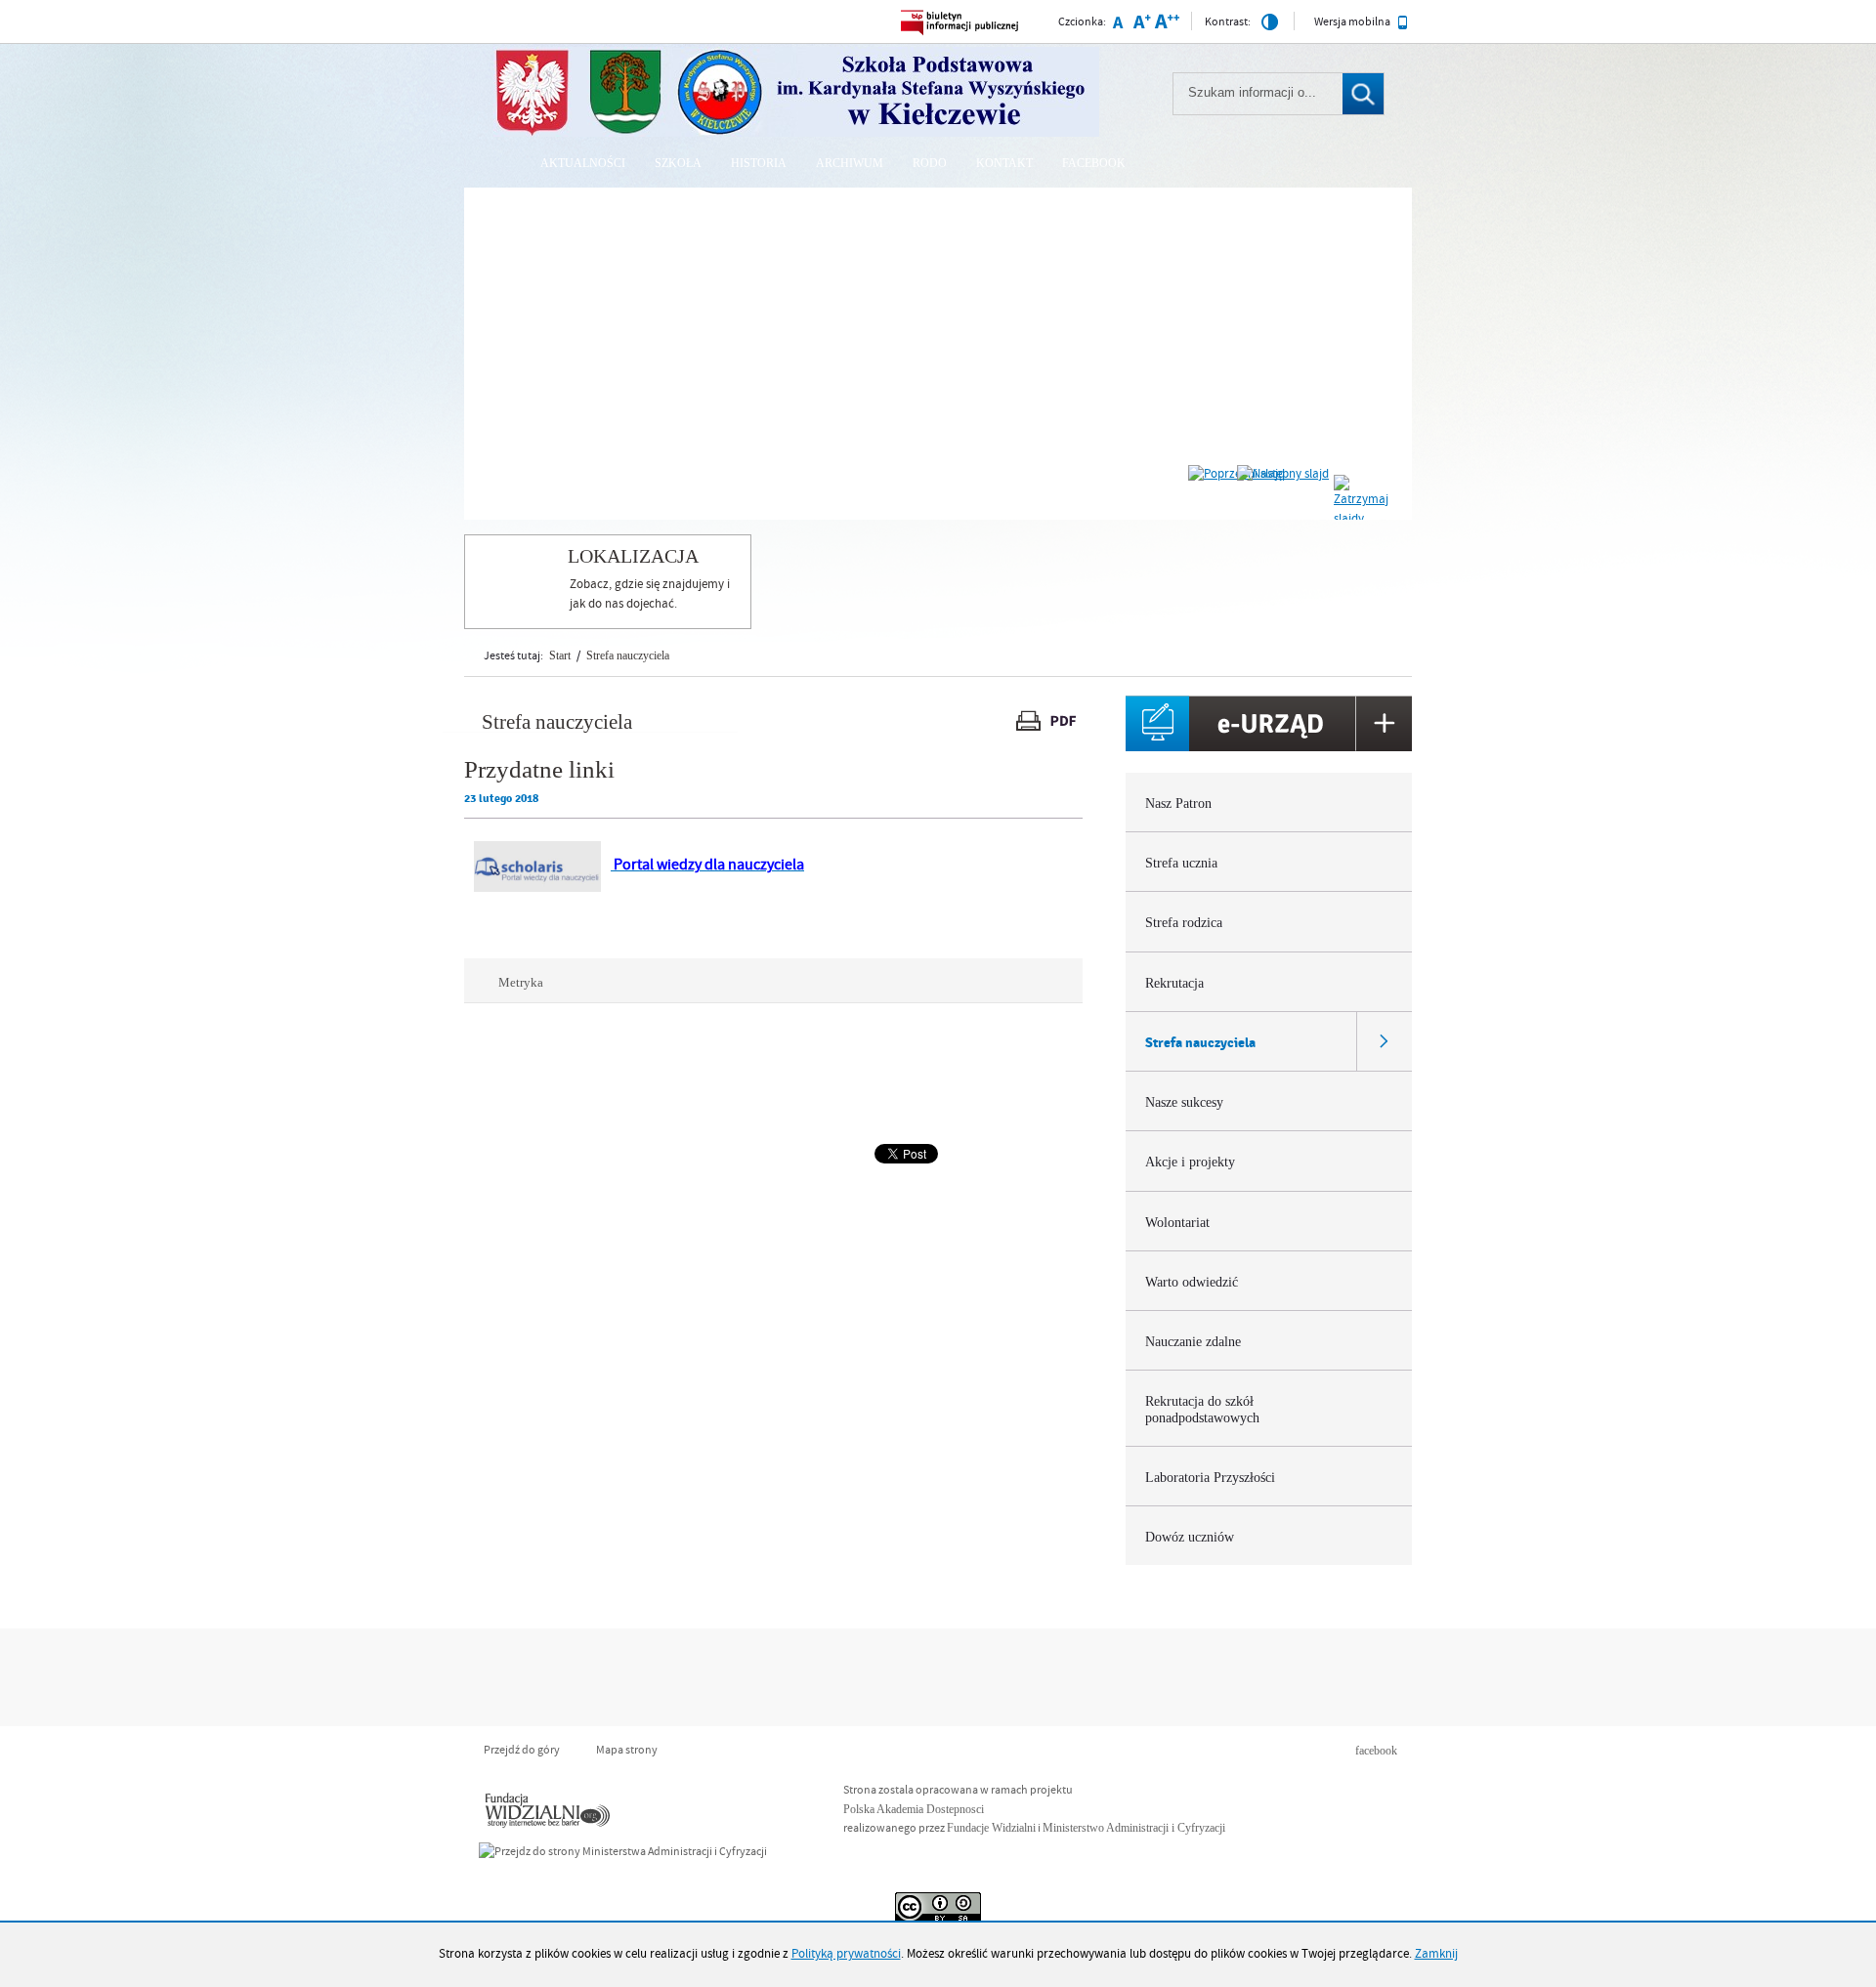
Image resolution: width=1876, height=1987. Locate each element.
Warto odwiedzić (1192, 1282)
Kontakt (1004, 163)
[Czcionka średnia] (1141, 25)
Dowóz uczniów (1190, 1537)
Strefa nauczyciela (628, 655)
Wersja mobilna (1353, 22)
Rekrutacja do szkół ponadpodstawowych (1202, 1409)
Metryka (513, 982)
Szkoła (678, 163)
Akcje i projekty (1190, 1162)
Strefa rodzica (1184, 923)
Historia (759, 163)
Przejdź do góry (522, 1750)
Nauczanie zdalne (1193, 1342)
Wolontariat (1177, 1223)
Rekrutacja (1174, 983)
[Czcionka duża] (1167, 25)
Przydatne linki (539, 769)
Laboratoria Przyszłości (1210, 1478)
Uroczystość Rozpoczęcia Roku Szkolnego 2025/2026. (708, 212)
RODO (930, 163)
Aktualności (583, 163)
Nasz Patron (1178, 803)
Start (560, 655)
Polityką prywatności (846, 1954)
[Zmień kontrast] (1270, 26)
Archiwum (850, 163)
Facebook (1094, 163)
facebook (1376, 1751)
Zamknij (1436, 1954)
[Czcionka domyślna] (1117, 25)
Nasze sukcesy (1184, 1102)
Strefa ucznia (1181, 863)
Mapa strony (627, 1750)
